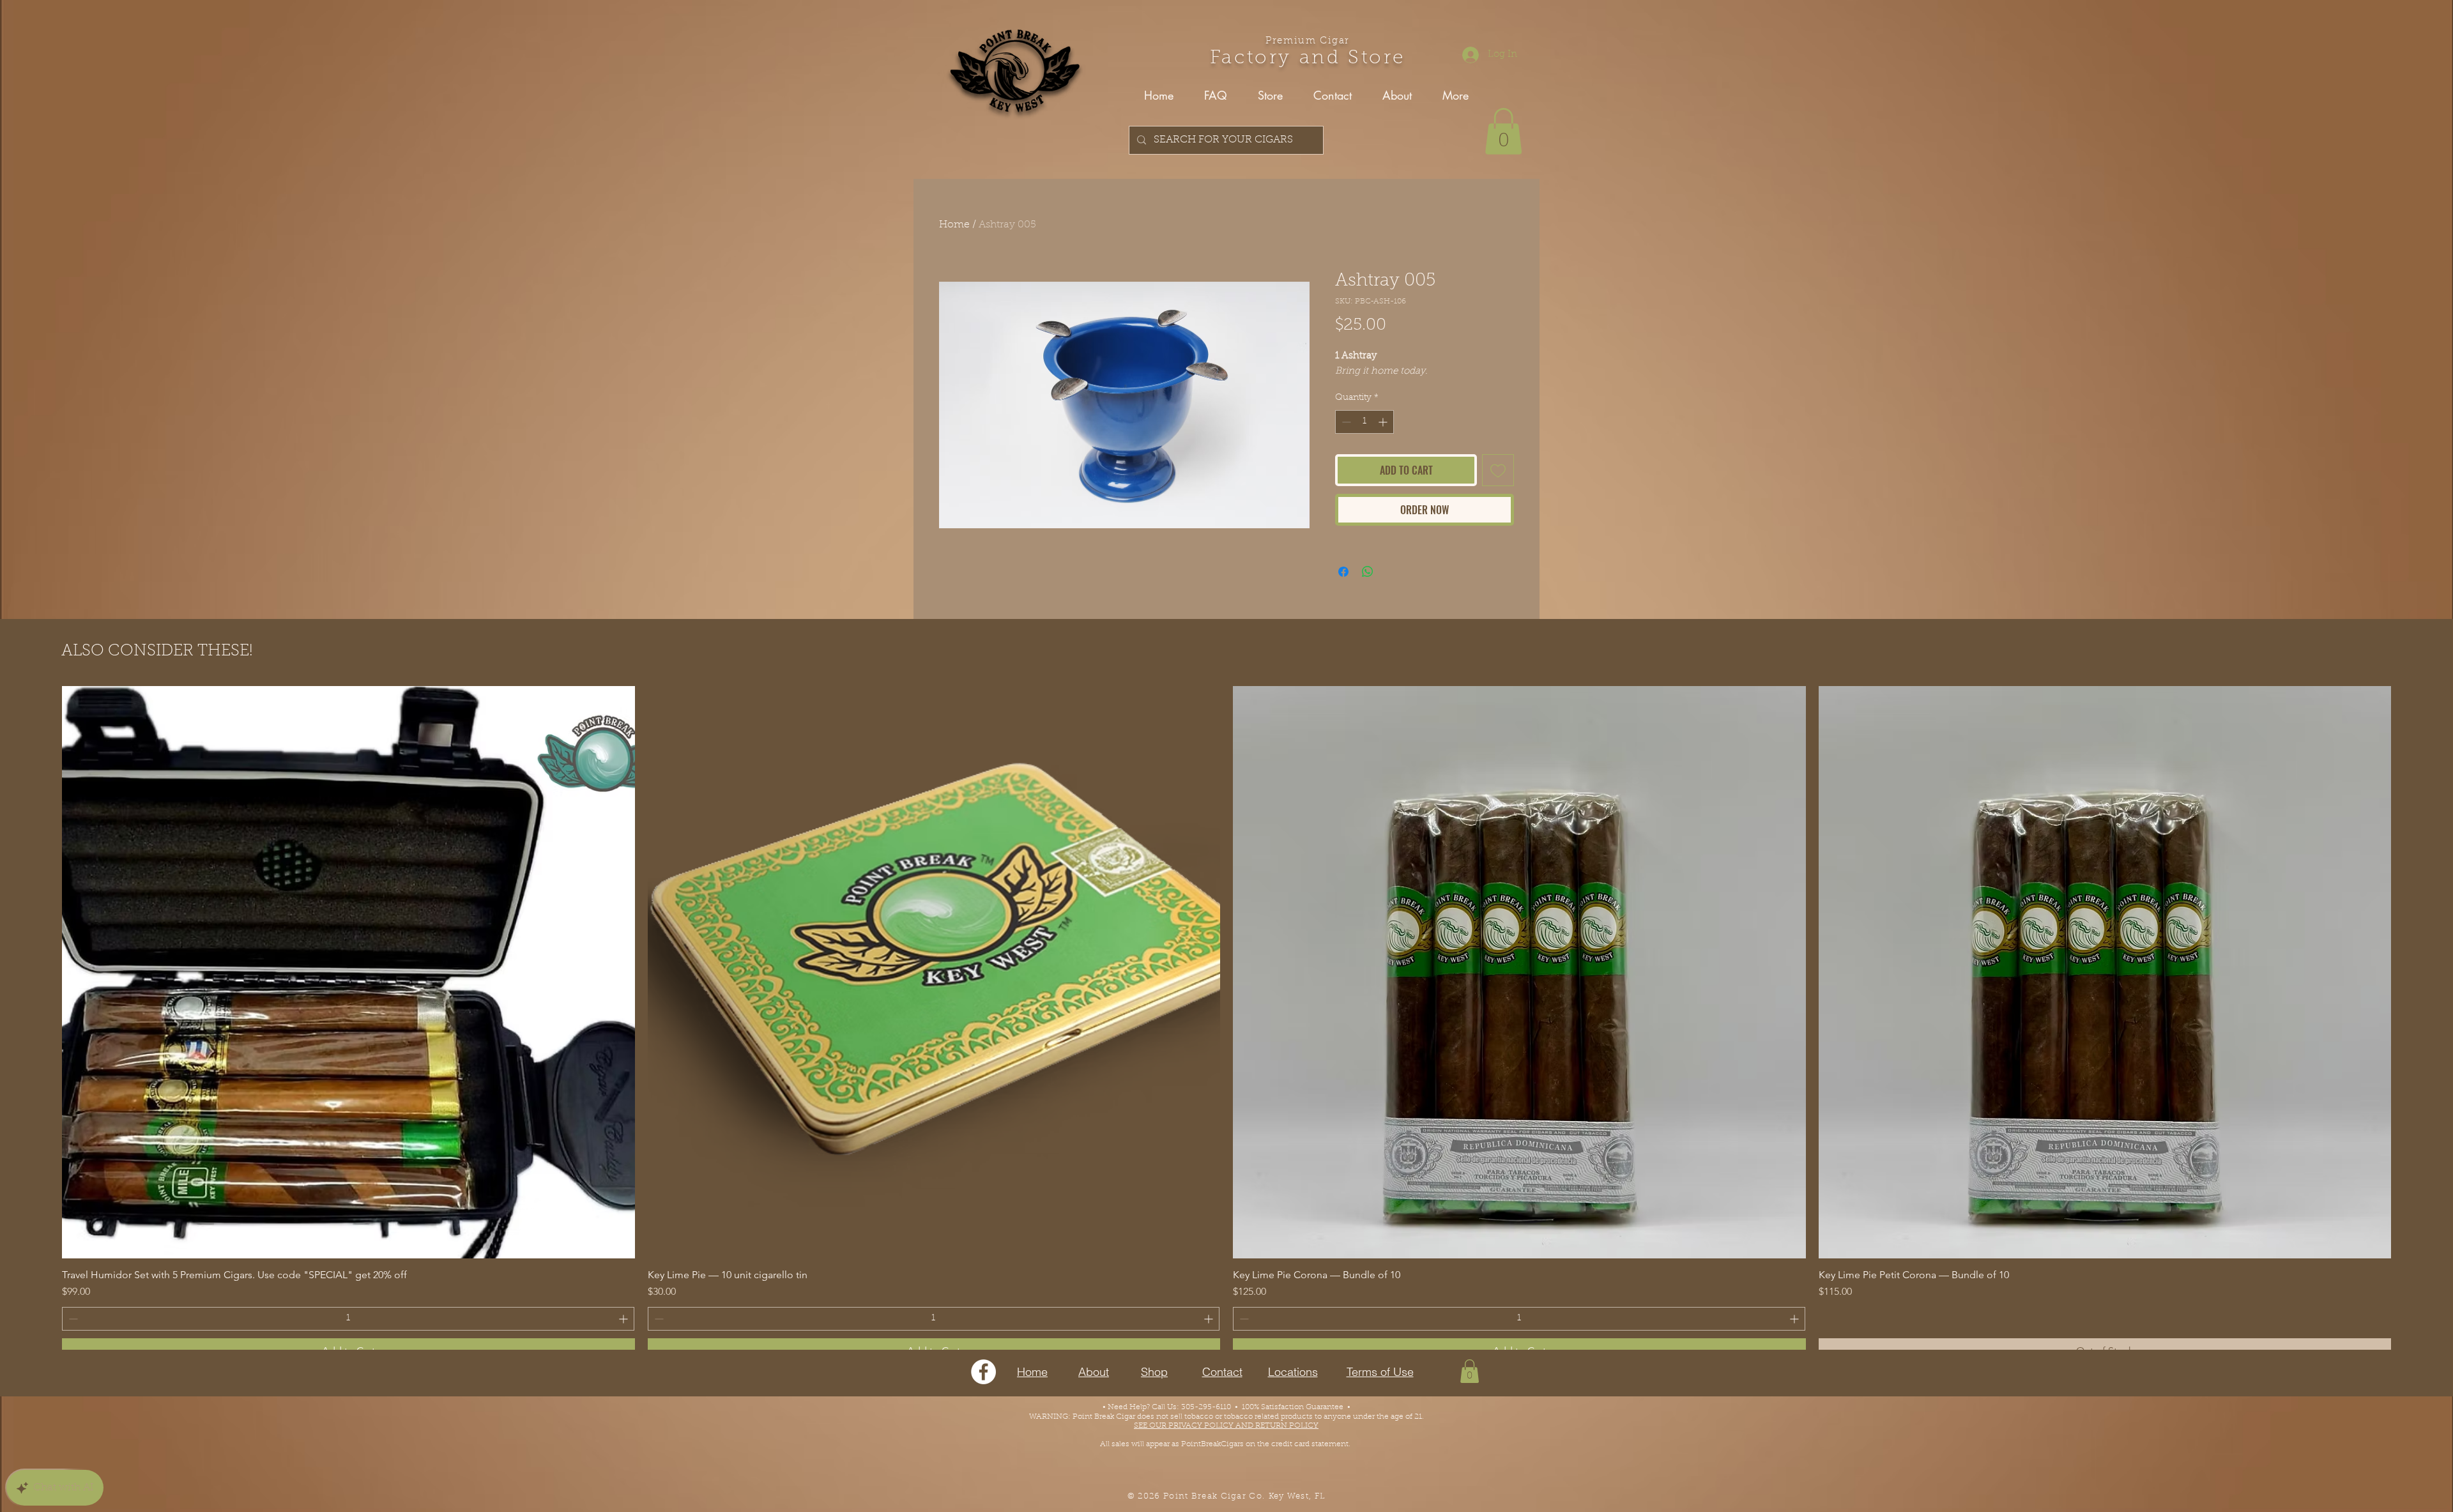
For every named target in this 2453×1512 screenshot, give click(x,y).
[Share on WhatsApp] (1368, 572)
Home (954, 225)
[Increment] (1384, 422)
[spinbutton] (1364, 422)
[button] (1503, 131)
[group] (1226, 1025)
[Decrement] (1345, 422)
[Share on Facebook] (1343, 572)
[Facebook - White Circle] (983, 1372)
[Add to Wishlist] (1498, 470)
